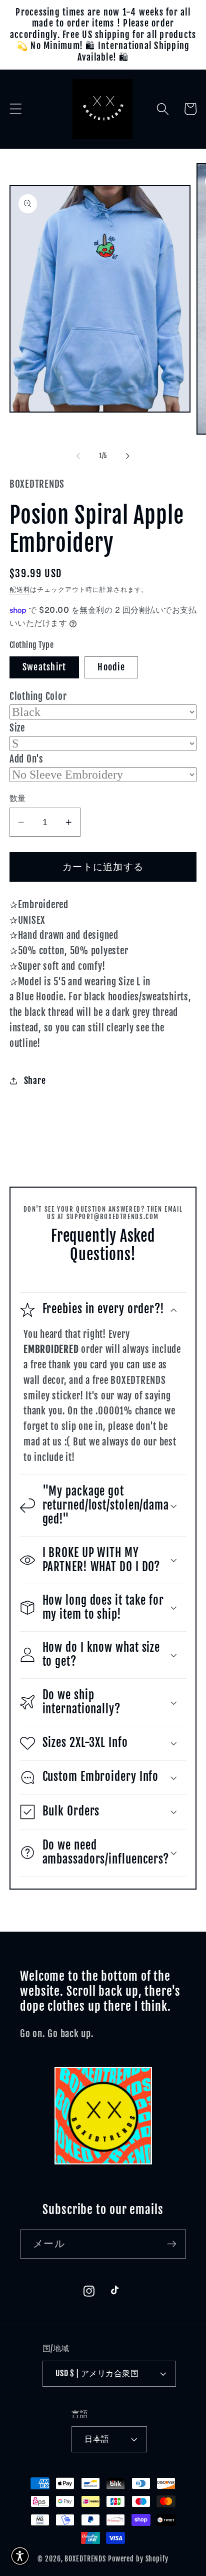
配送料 (20, 589)
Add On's (26, 759)
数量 (18, 798)
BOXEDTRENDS (85, 2559)
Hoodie (111, 667)
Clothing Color (38, 696)
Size (17, 728)
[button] (16, 109)
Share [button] (35, 1080)
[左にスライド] (78, 456)
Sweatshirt (44, 667)
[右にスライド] (128, 456)
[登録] (172, 2244)
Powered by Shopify (138, 2559)
